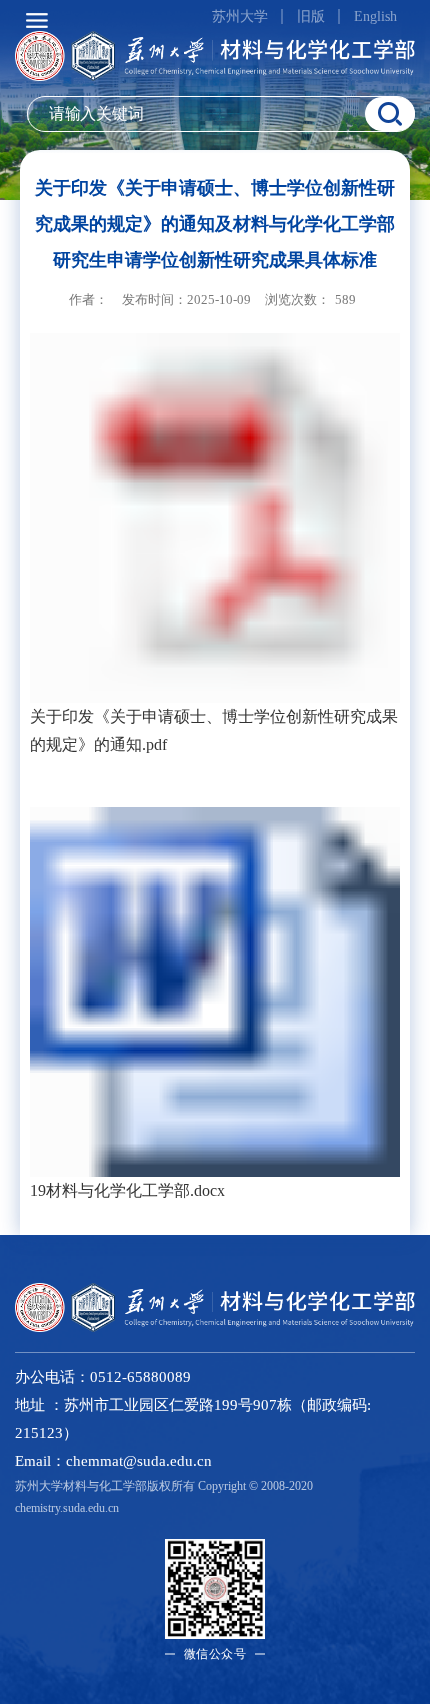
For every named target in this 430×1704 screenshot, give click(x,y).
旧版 (311, 16)
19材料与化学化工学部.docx (127, 1190)
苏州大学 (240, 16)
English (375, 16)
